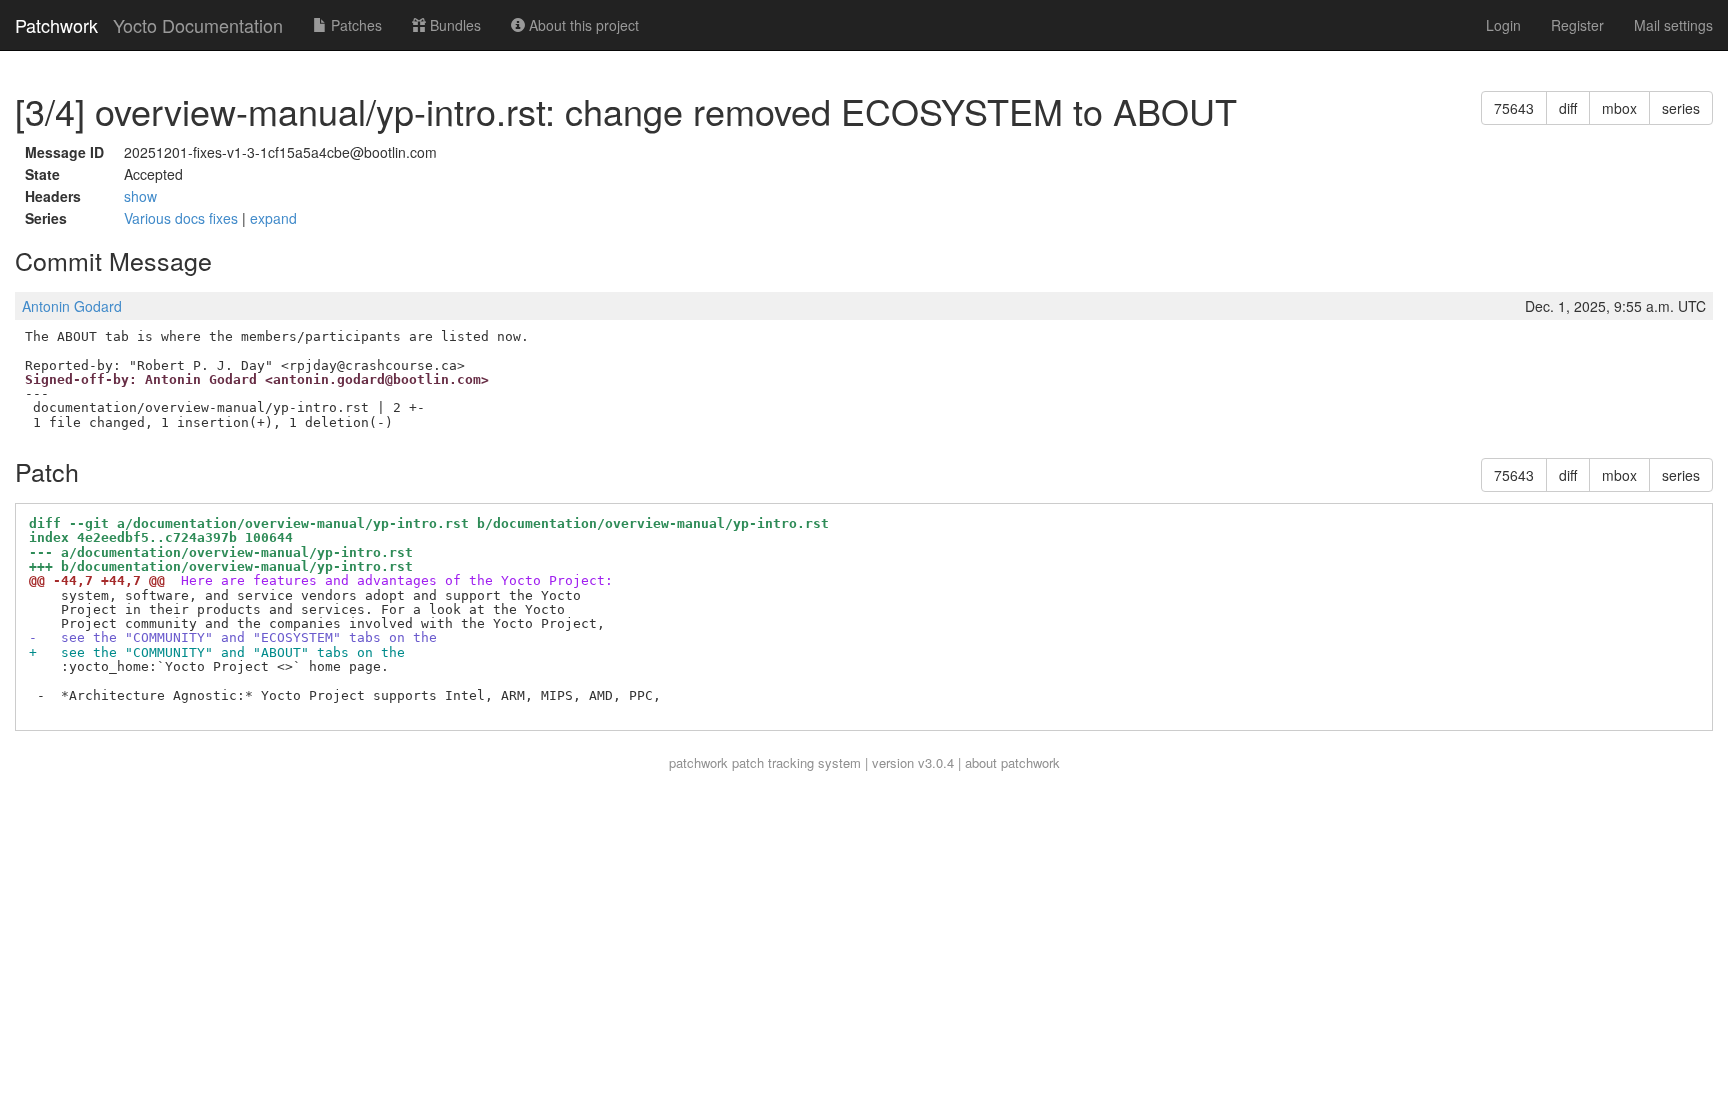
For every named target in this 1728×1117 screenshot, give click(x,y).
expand (273, 218)
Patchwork (56, 25)
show (140, 196)
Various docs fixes (183, 218)
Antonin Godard (72, 306)
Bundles (453, 25)
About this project (582, 25)
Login (1503, 25)
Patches (354, 25)
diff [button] (1568, 108)
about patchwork (1012, 762)
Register (1577, 25)
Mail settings (1673, 25)
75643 (1514, 108)
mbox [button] (1619, 108)
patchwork (698, 762)
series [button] (1681, 108)
